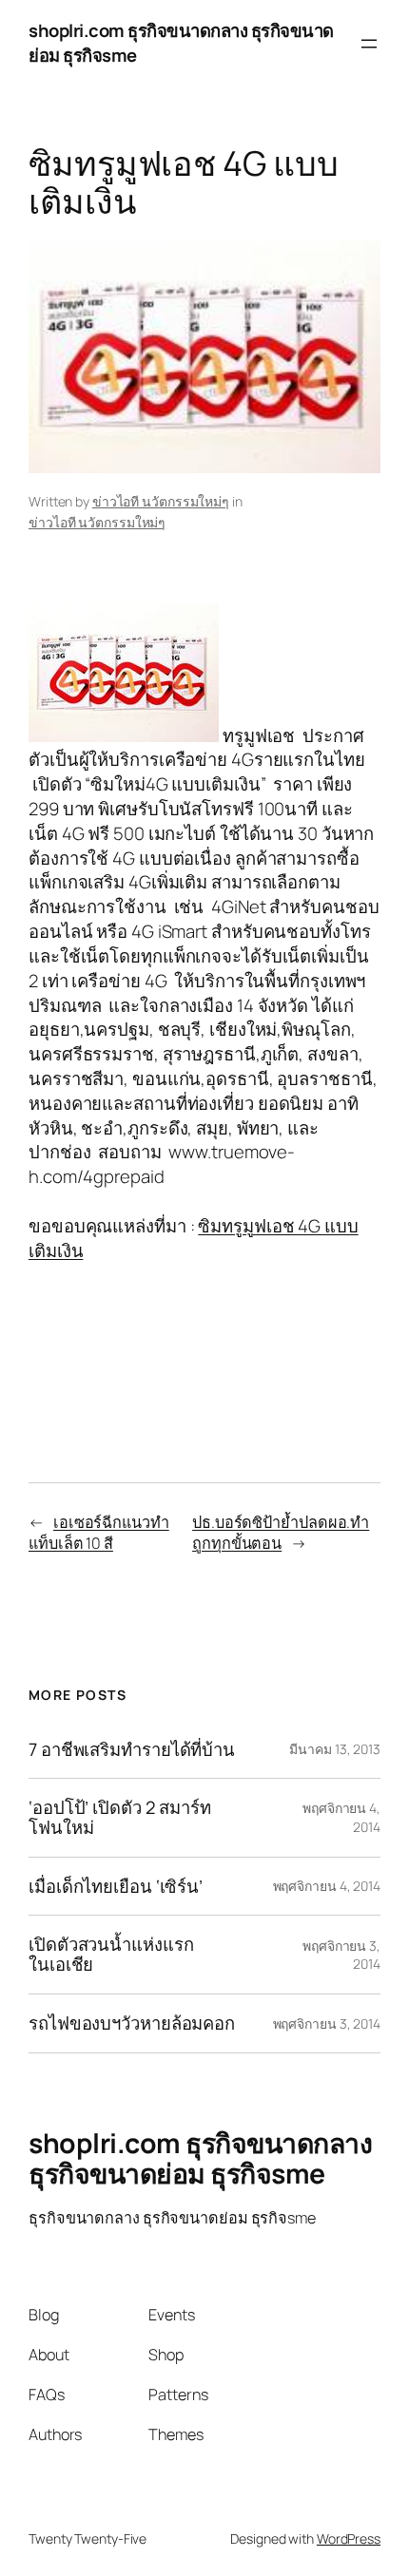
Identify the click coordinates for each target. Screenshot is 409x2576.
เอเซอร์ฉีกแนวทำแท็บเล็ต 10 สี (99, 1533)
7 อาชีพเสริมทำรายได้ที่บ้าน (132, 1750)
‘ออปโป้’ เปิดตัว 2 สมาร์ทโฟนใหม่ (120, 1817)
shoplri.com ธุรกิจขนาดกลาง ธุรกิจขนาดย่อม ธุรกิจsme (181, 43)
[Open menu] (369, 44)
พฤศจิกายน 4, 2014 (327, 1886)
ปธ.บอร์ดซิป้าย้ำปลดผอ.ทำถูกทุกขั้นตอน (281, 1533)
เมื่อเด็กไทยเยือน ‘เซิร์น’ (116, 1887)
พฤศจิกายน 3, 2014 (327, 2023)
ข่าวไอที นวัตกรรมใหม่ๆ (161, 501)
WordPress (349, 2538)
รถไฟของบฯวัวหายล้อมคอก (132, 2023)
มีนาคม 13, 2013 (335, 1749)
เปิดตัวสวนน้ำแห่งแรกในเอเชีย (111, 1954)
